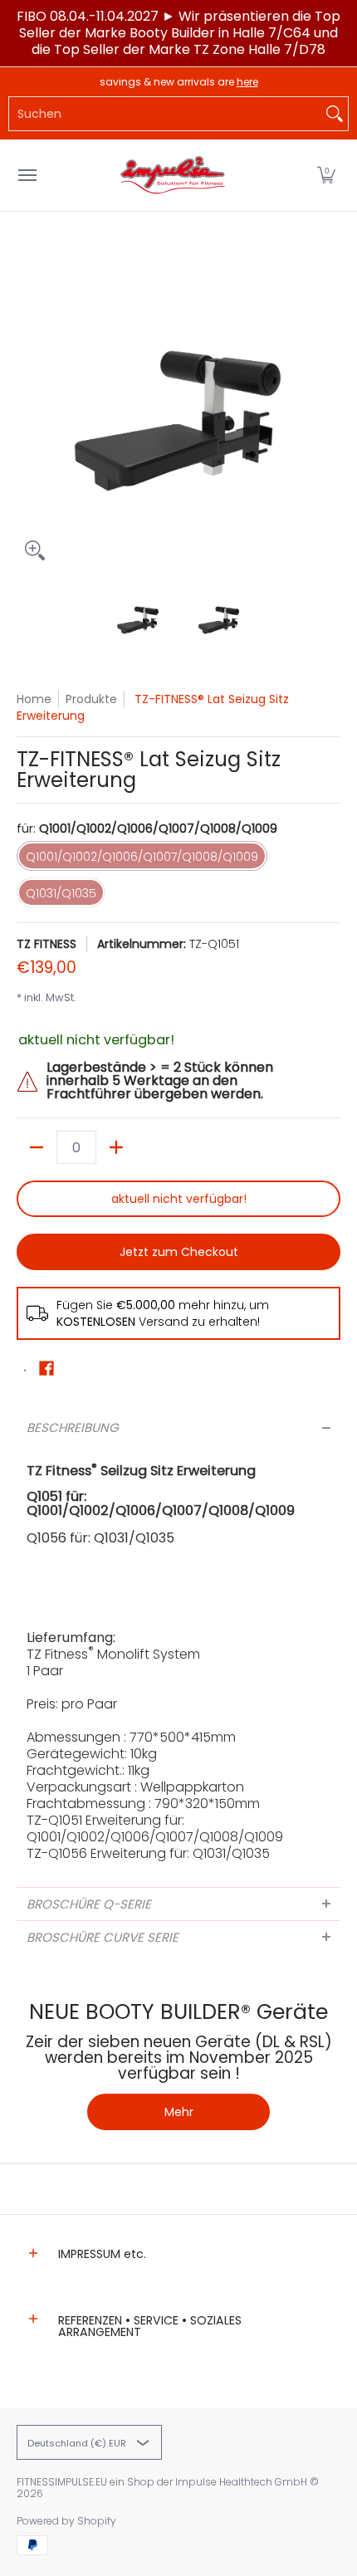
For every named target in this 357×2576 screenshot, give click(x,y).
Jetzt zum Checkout (179, 1252)
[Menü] (27, 175)
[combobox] (165, 114)
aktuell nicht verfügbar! (179, 1199)
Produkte (91, 699)
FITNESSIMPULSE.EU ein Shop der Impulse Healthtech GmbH (162, 2482)
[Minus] (37, 1147)
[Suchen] (335, 114)
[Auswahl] (116, 1147)
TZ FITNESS (46, 944)
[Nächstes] (329, 407)
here (247, 82)
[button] (326, 175)
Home (34, 699)
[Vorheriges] (28, 407)
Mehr (179, 2112)
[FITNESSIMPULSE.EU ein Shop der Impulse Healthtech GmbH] (174, 175)
